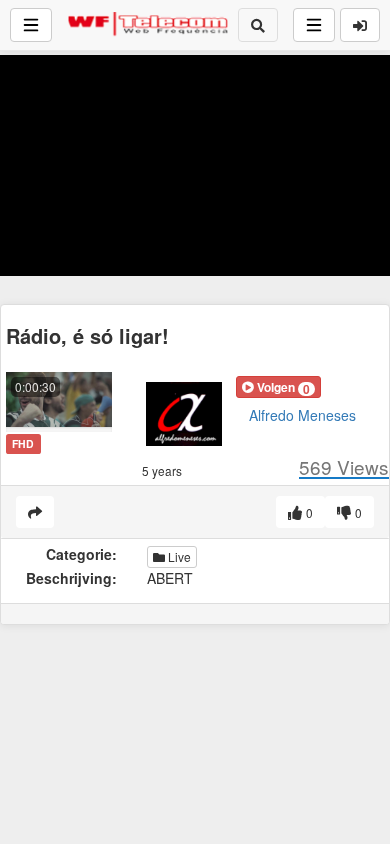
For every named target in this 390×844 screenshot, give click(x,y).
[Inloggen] (360, 25)
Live (178, 556)
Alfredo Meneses (302, 415)
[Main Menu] (31, 25)
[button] (278, 387)
